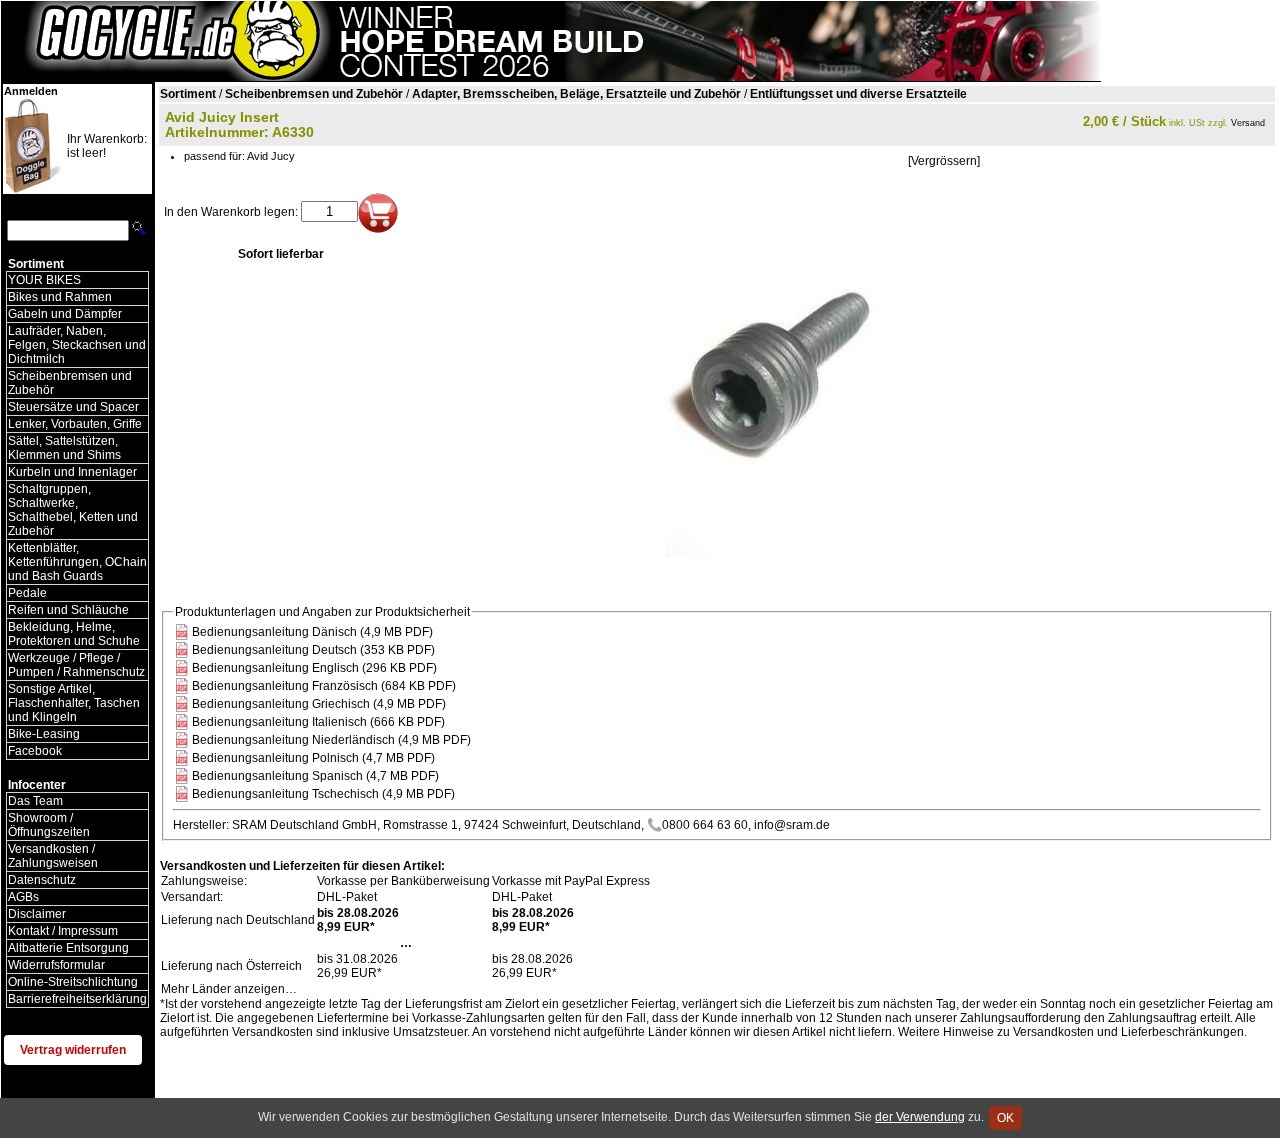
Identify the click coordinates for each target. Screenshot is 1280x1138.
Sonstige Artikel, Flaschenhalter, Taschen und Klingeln (74, 703)
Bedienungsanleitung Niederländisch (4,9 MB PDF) (331, 740)
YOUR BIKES (44, 280)
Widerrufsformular (56, 965)
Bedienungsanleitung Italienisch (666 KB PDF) (318, 722)
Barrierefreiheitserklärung (77, 999)
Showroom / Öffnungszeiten (49, 825)
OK (1005, 1118)
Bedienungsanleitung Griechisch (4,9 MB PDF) (319, 704)
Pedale (27, 593)
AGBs (23, 897)
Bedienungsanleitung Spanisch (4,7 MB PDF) (315, 776)
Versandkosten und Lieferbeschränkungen (1128, 1032)
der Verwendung (920, 1117)
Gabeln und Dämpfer (65, 314)
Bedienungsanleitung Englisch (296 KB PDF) (314, 668)
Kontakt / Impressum (63, 931)
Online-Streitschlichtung (73, 982)
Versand (1248, 123)
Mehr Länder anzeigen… (229, 989)
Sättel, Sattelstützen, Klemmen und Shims (64, 448)
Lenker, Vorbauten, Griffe (75, 424)
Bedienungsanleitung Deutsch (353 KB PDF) (313, 650)
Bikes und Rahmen (60, 297)
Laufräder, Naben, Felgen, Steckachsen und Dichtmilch (77, 345)
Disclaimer (37, 914)
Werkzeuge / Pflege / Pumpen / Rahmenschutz (76, 665)
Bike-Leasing (44, 734)
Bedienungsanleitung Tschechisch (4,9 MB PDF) (323, 794)
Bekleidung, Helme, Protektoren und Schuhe (74, 634)
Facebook (35, 751)
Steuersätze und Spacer (73, 407)
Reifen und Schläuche (68, 610)
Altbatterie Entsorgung (68, 948)
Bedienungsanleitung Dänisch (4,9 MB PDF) (312, 632)
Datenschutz (42, 880)
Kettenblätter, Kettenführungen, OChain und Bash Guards (77, 562)
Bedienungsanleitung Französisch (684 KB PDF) (324, 686)
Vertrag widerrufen (73, 1050)
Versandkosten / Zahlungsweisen (53, 856)
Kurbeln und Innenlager (72, 472)
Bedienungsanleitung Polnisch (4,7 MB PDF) (313, 758)
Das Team (35, 801)
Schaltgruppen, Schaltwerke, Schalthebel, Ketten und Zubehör (73, 510)
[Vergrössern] (944, 161)
